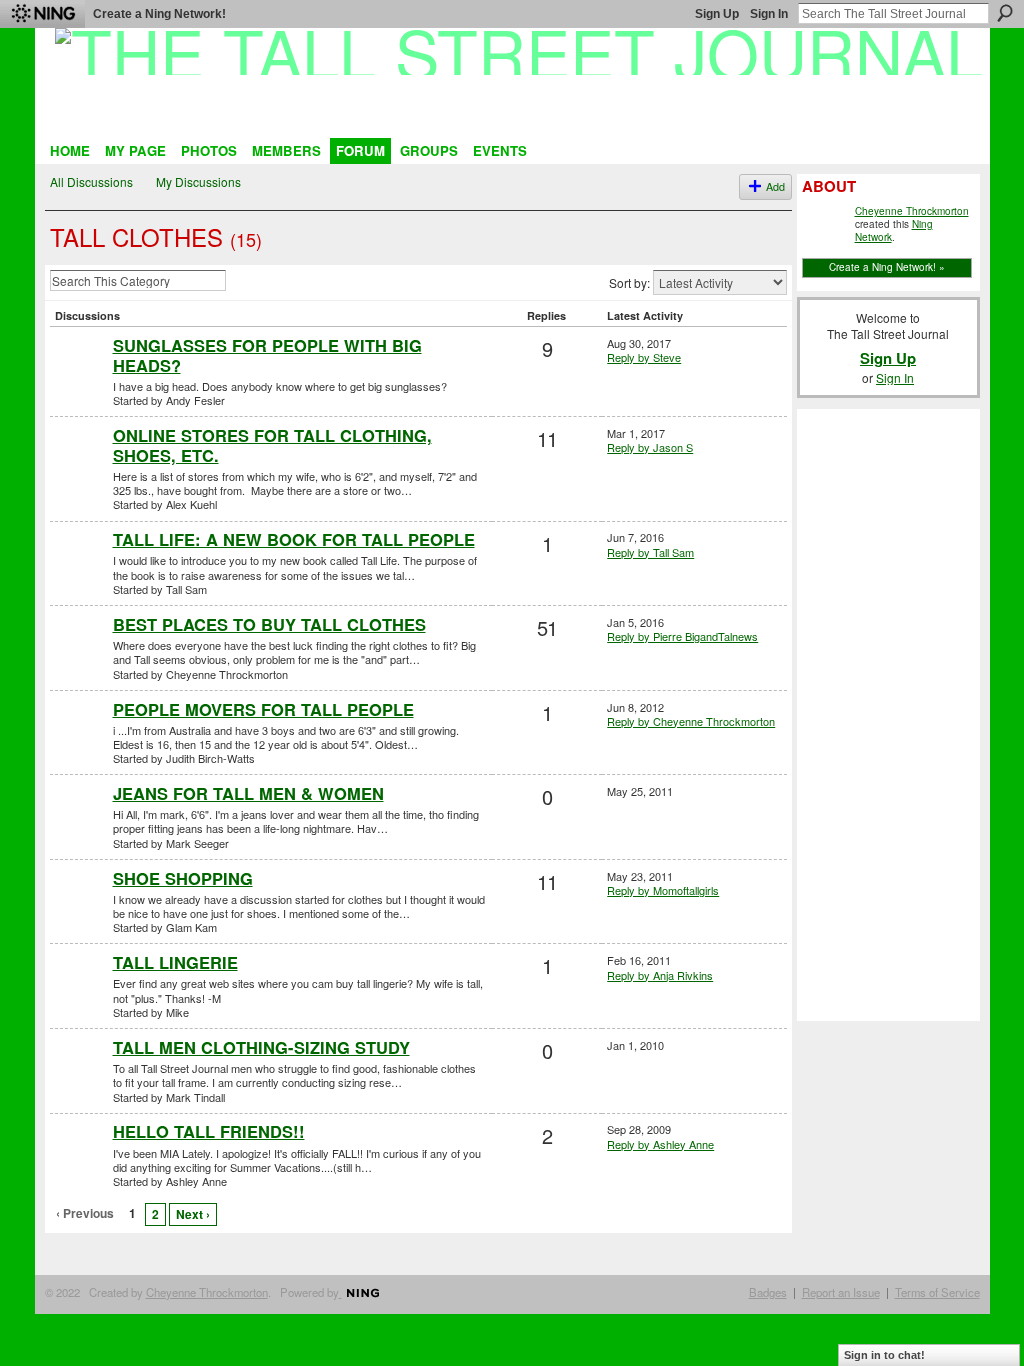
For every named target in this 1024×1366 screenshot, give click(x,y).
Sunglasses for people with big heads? (267, 355)
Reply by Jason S (650, 447)
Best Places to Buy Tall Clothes (269, 624)
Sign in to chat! (884, 1355)
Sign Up (717, 14)
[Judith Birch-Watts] (79, 743)
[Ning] (42, 14)
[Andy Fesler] (79, 379)
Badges (768, 1292)
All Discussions (91, 181)
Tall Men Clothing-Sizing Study (261, 1047)
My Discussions (198, 181)
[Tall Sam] (79, 573)
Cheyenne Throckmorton (912, 211)
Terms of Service (937, 1292)
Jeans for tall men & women (248, 793)
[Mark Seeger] (79, 827)
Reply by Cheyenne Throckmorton (691, 721)
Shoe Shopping (183, 878)
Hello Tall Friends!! (209, 1131)
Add (775, 186)
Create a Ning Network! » (887, 267)
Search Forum (240, 283)
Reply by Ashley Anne (660, 1144)
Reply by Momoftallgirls (663, 890)
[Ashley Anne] (79, 1165)
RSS (61, 1247)
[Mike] (79, 996)
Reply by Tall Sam (650, 552)
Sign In (769, 14)
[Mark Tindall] (79, 1081)
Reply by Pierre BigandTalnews (682, 636)
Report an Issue (841, 1292)
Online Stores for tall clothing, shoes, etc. (272, 445)
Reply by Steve (644, 357)
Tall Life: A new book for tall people (294, 539)
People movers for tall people (263, 709)
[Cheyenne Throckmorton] (79, 658)
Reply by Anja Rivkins (660, 975)
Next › (193, 1214)
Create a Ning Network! (159, 14)
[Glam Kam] (79, 912)
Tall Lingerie (175, 962)
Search (1005, 13)
